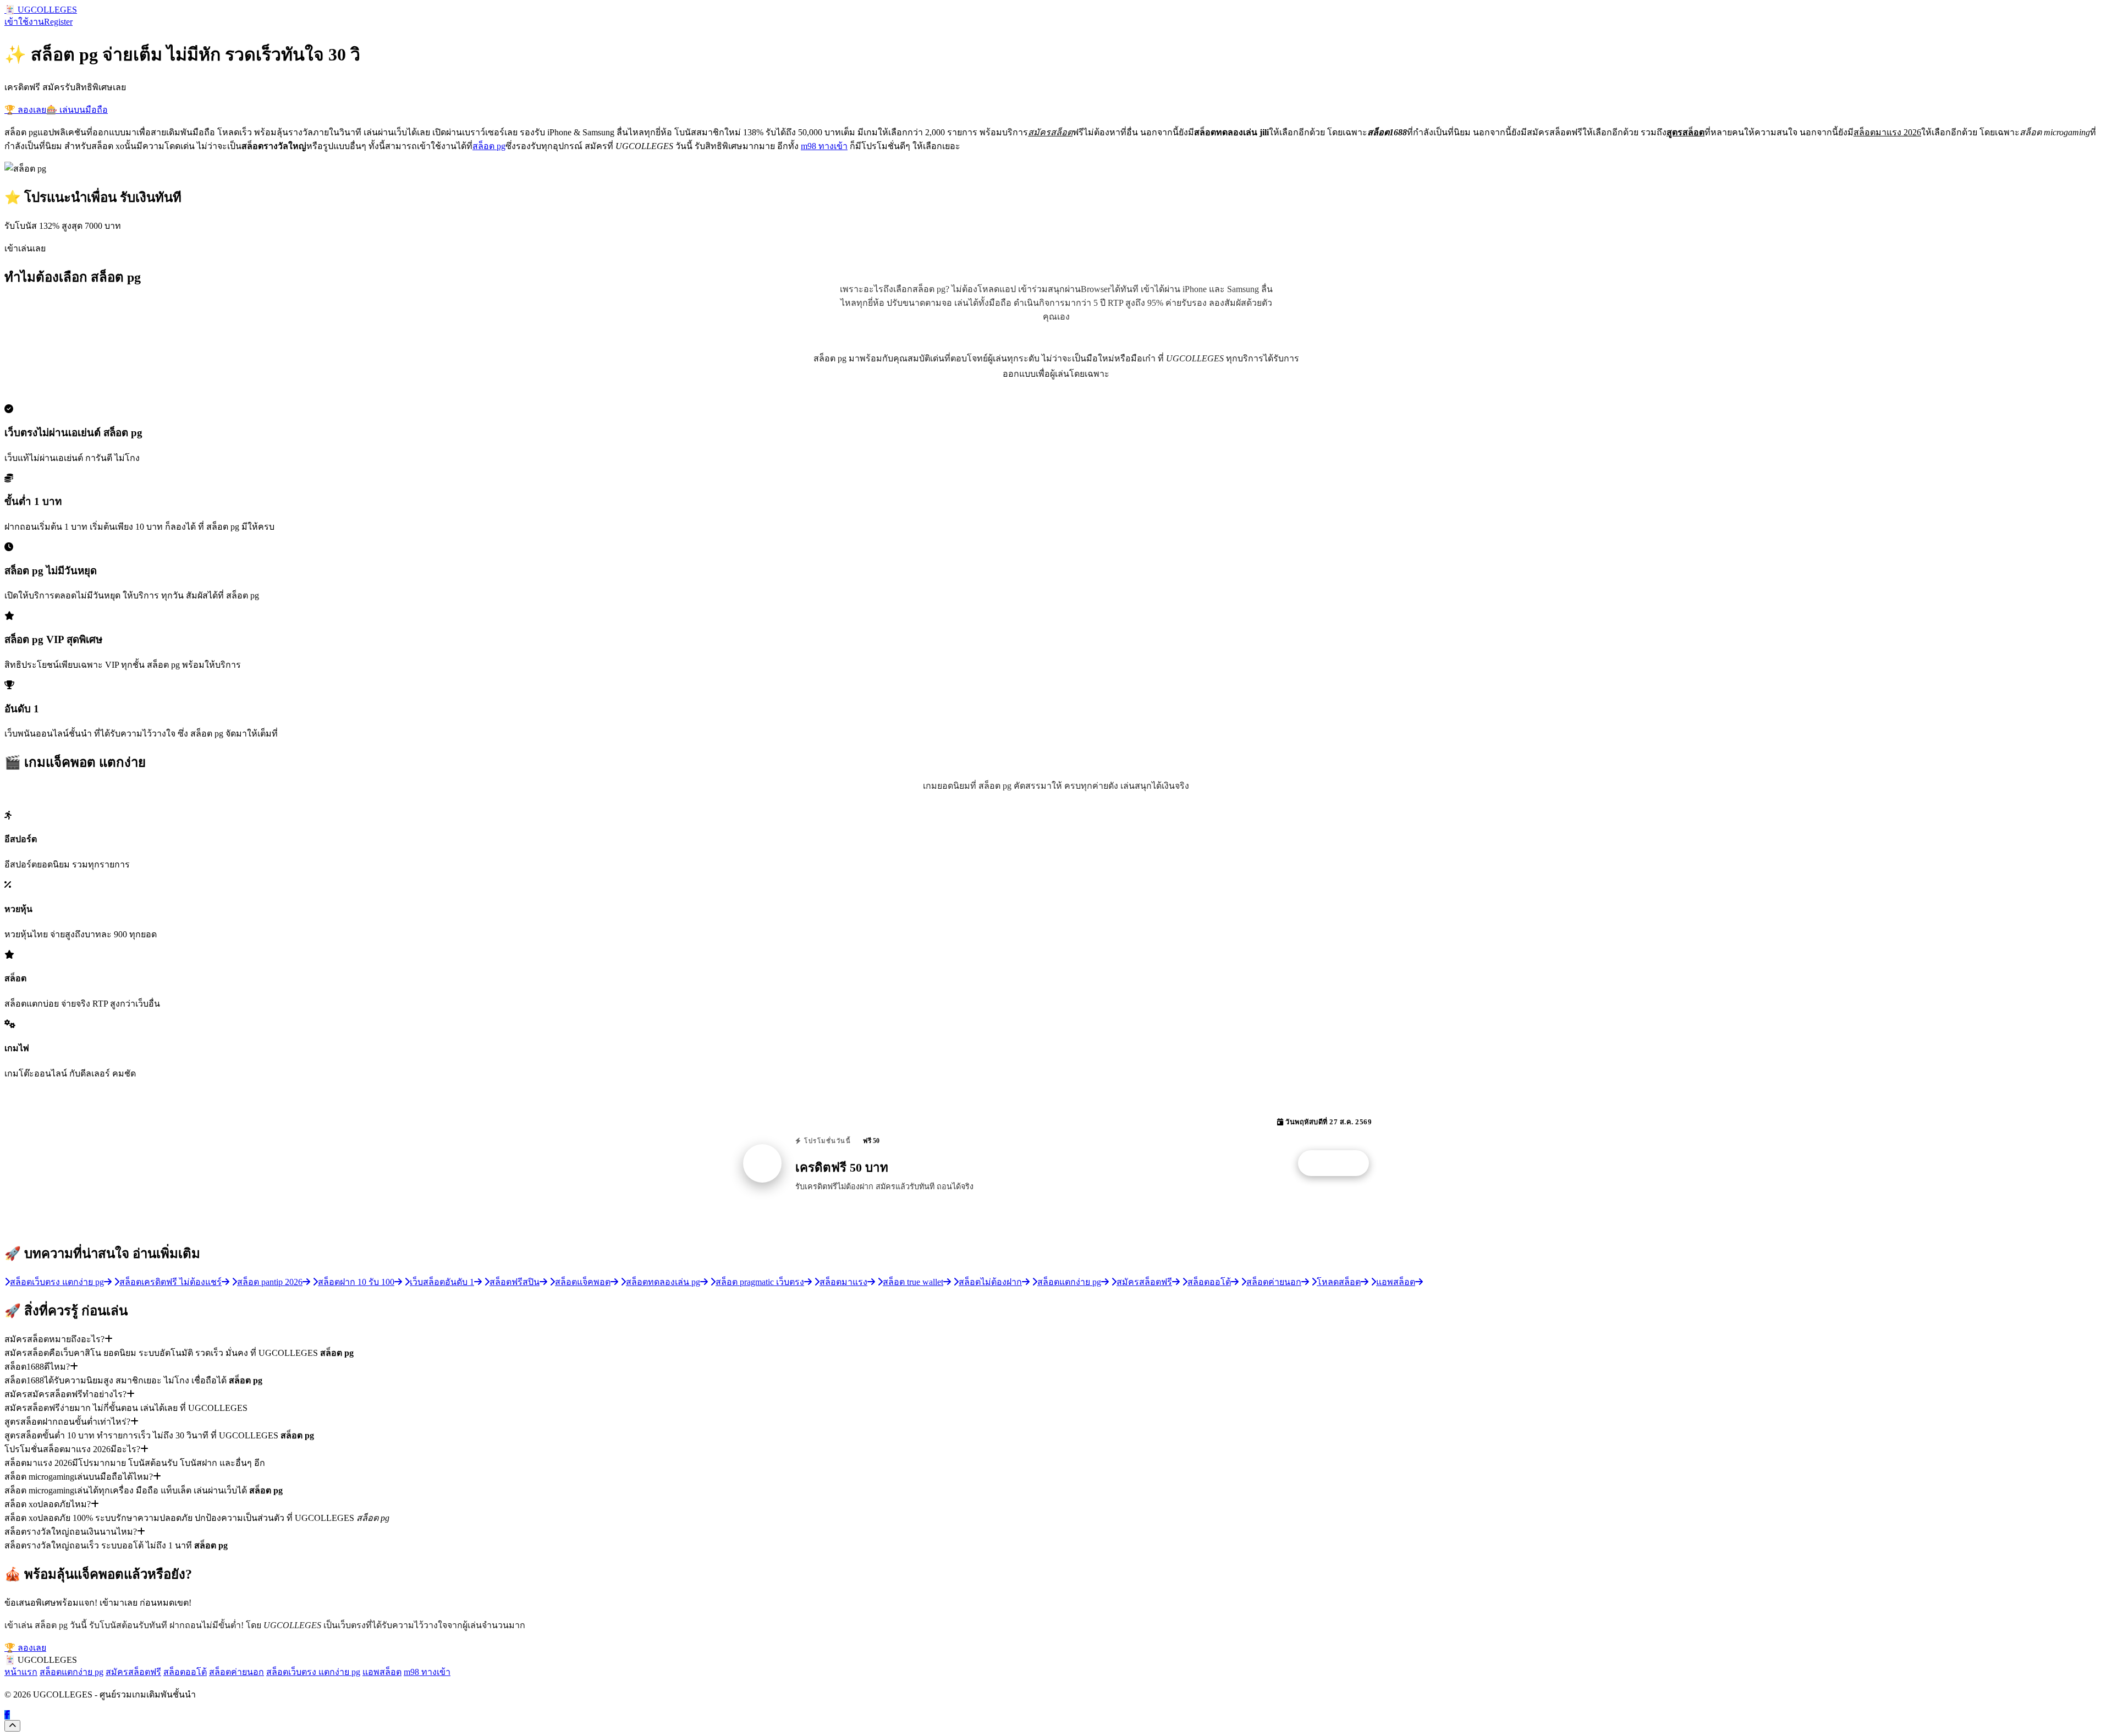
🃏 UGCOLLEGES (41, 10)
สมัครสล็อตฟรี (133, 1672)
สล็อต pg (489, 146)
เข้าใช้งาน (24, 22)
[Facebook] (7, 1715)
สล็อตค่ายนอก (237, 1672)
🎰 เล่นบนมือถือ (77, 110)
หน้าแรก (21, 1672)
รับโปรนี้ (1339, 1163)
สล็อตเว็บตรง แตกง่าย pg (313, 1672)
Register (58, 22)
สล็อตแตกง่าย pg (71, 1672)
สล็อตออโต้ (185, 1672)
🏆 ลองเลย (25, 110)
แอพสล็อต (382, 1672)
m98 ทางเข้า (824, 146)
